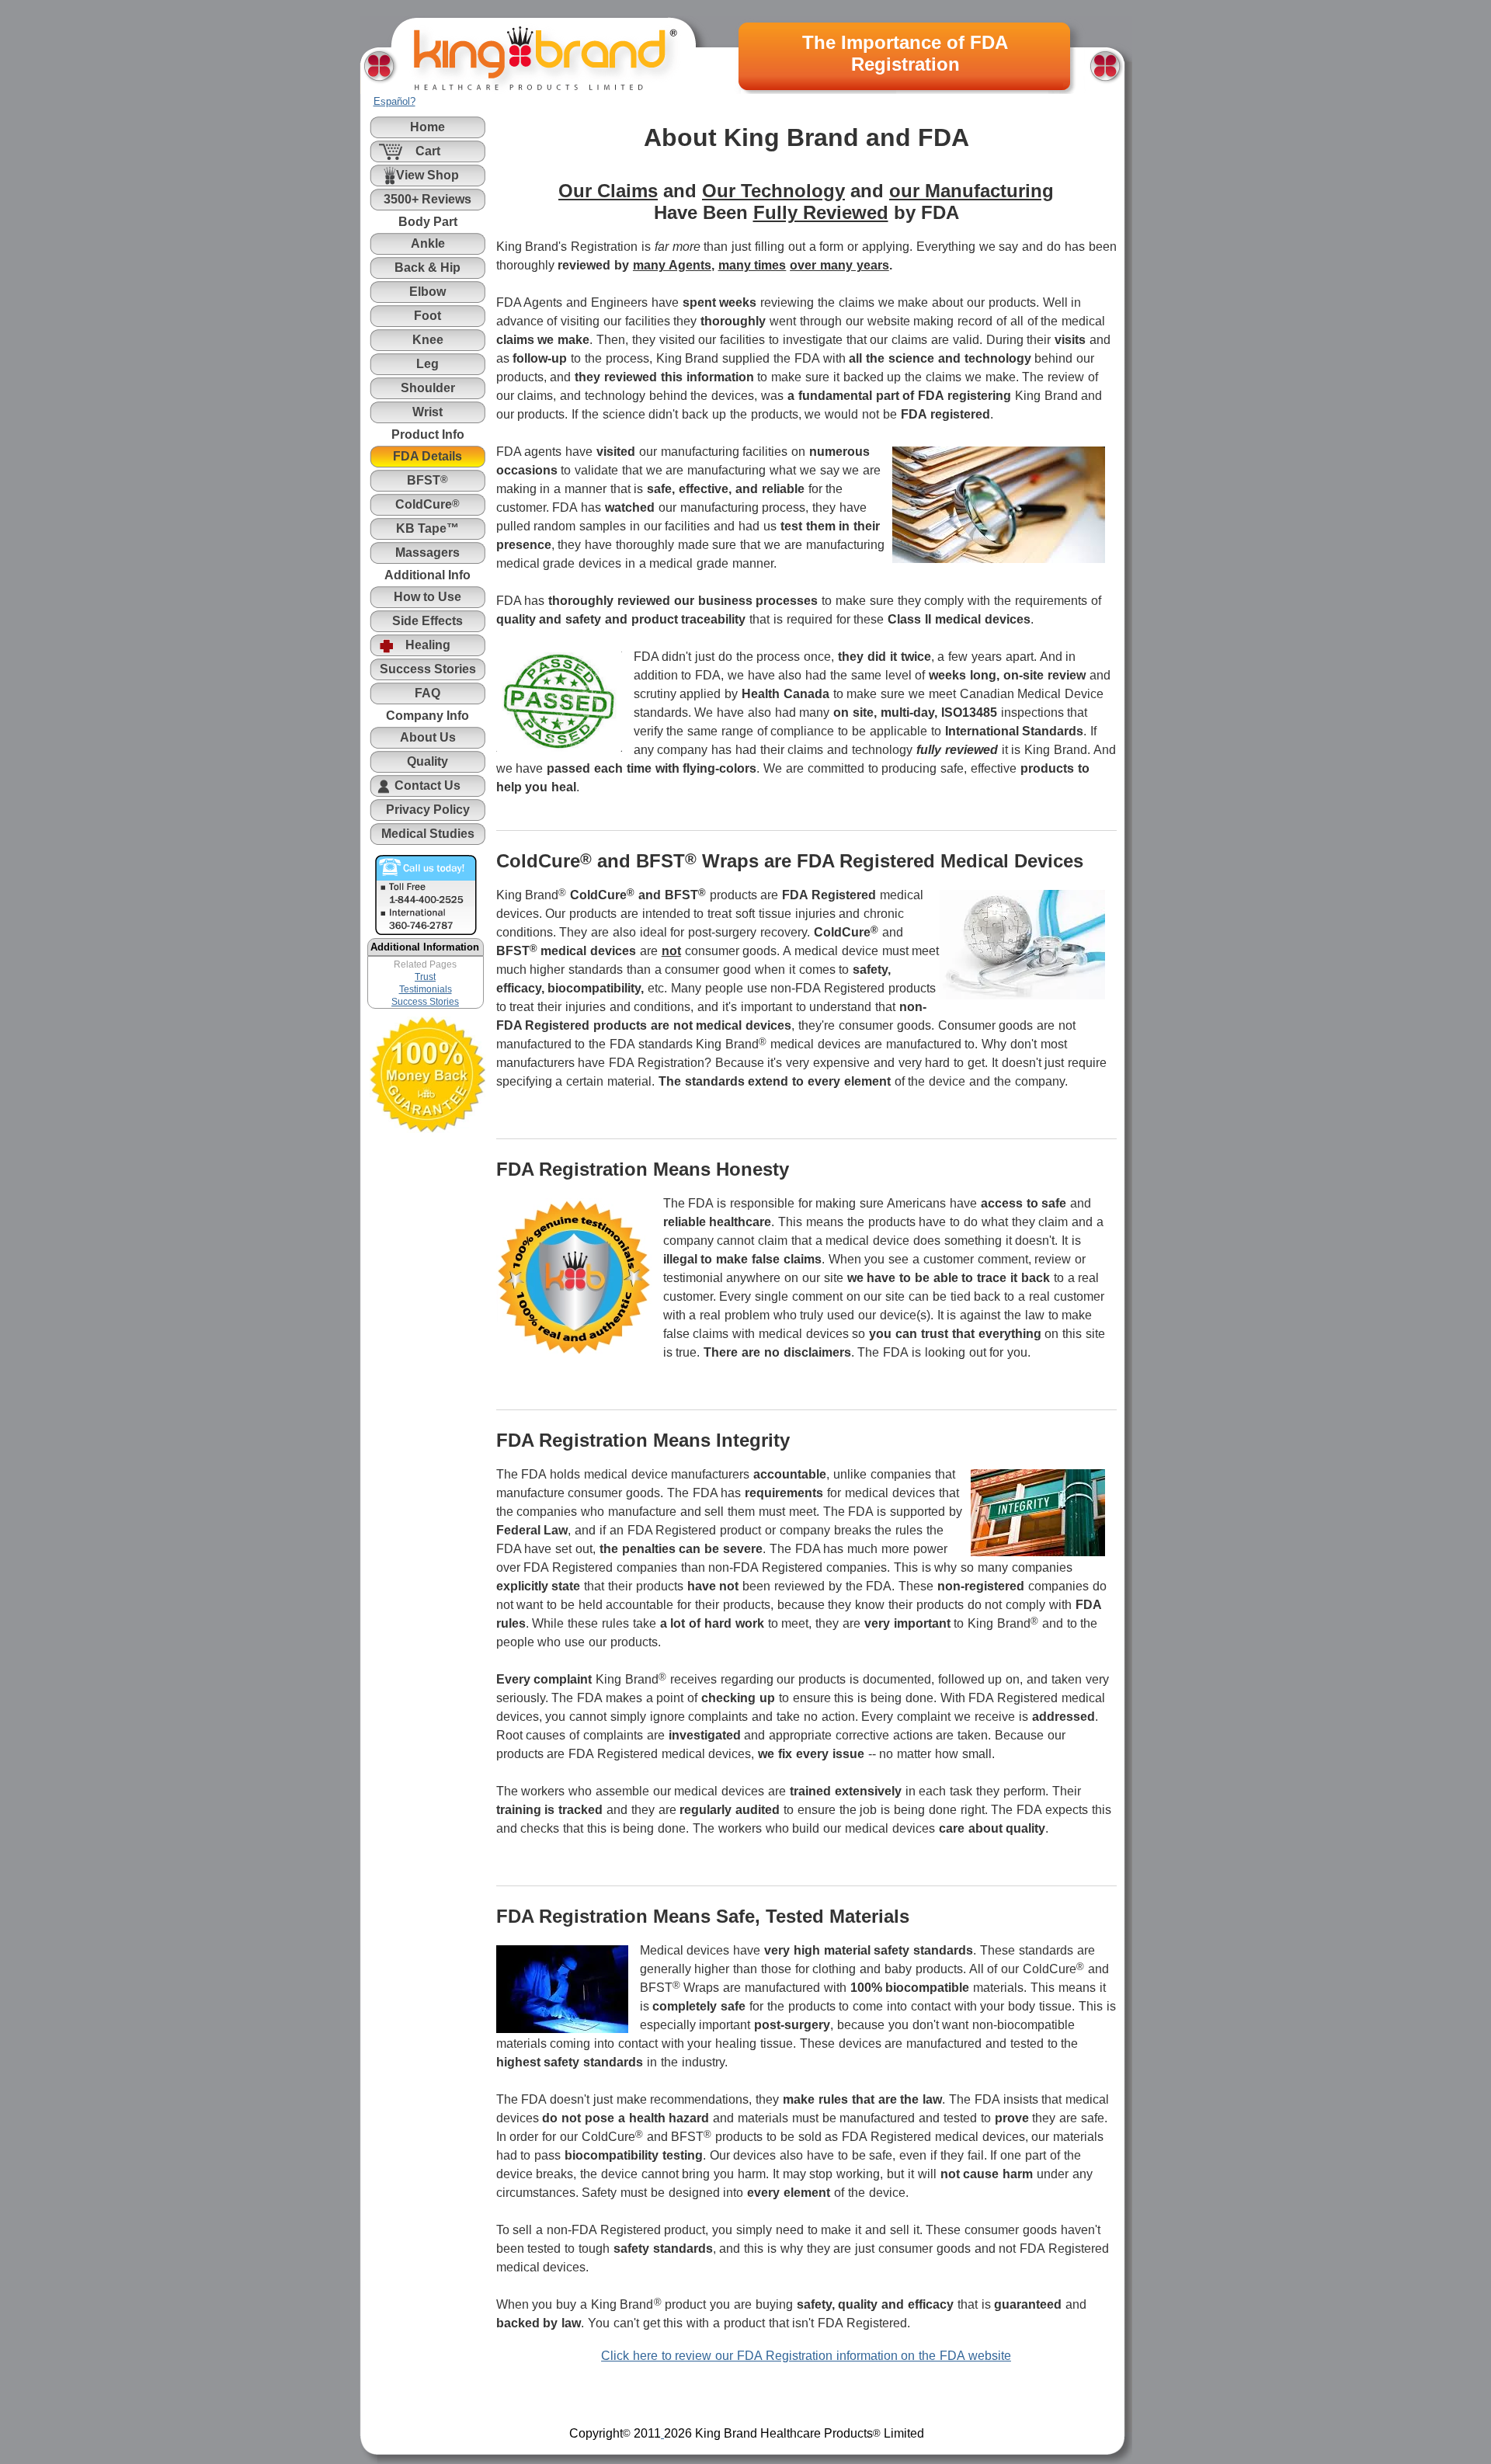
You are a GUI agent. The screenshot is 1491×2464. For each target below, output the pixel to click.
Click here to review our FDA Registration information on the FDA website (806, 2356)
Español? (394, 101)
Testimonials (426, 989)
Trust (425, 977)
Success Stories (425, 1002)
